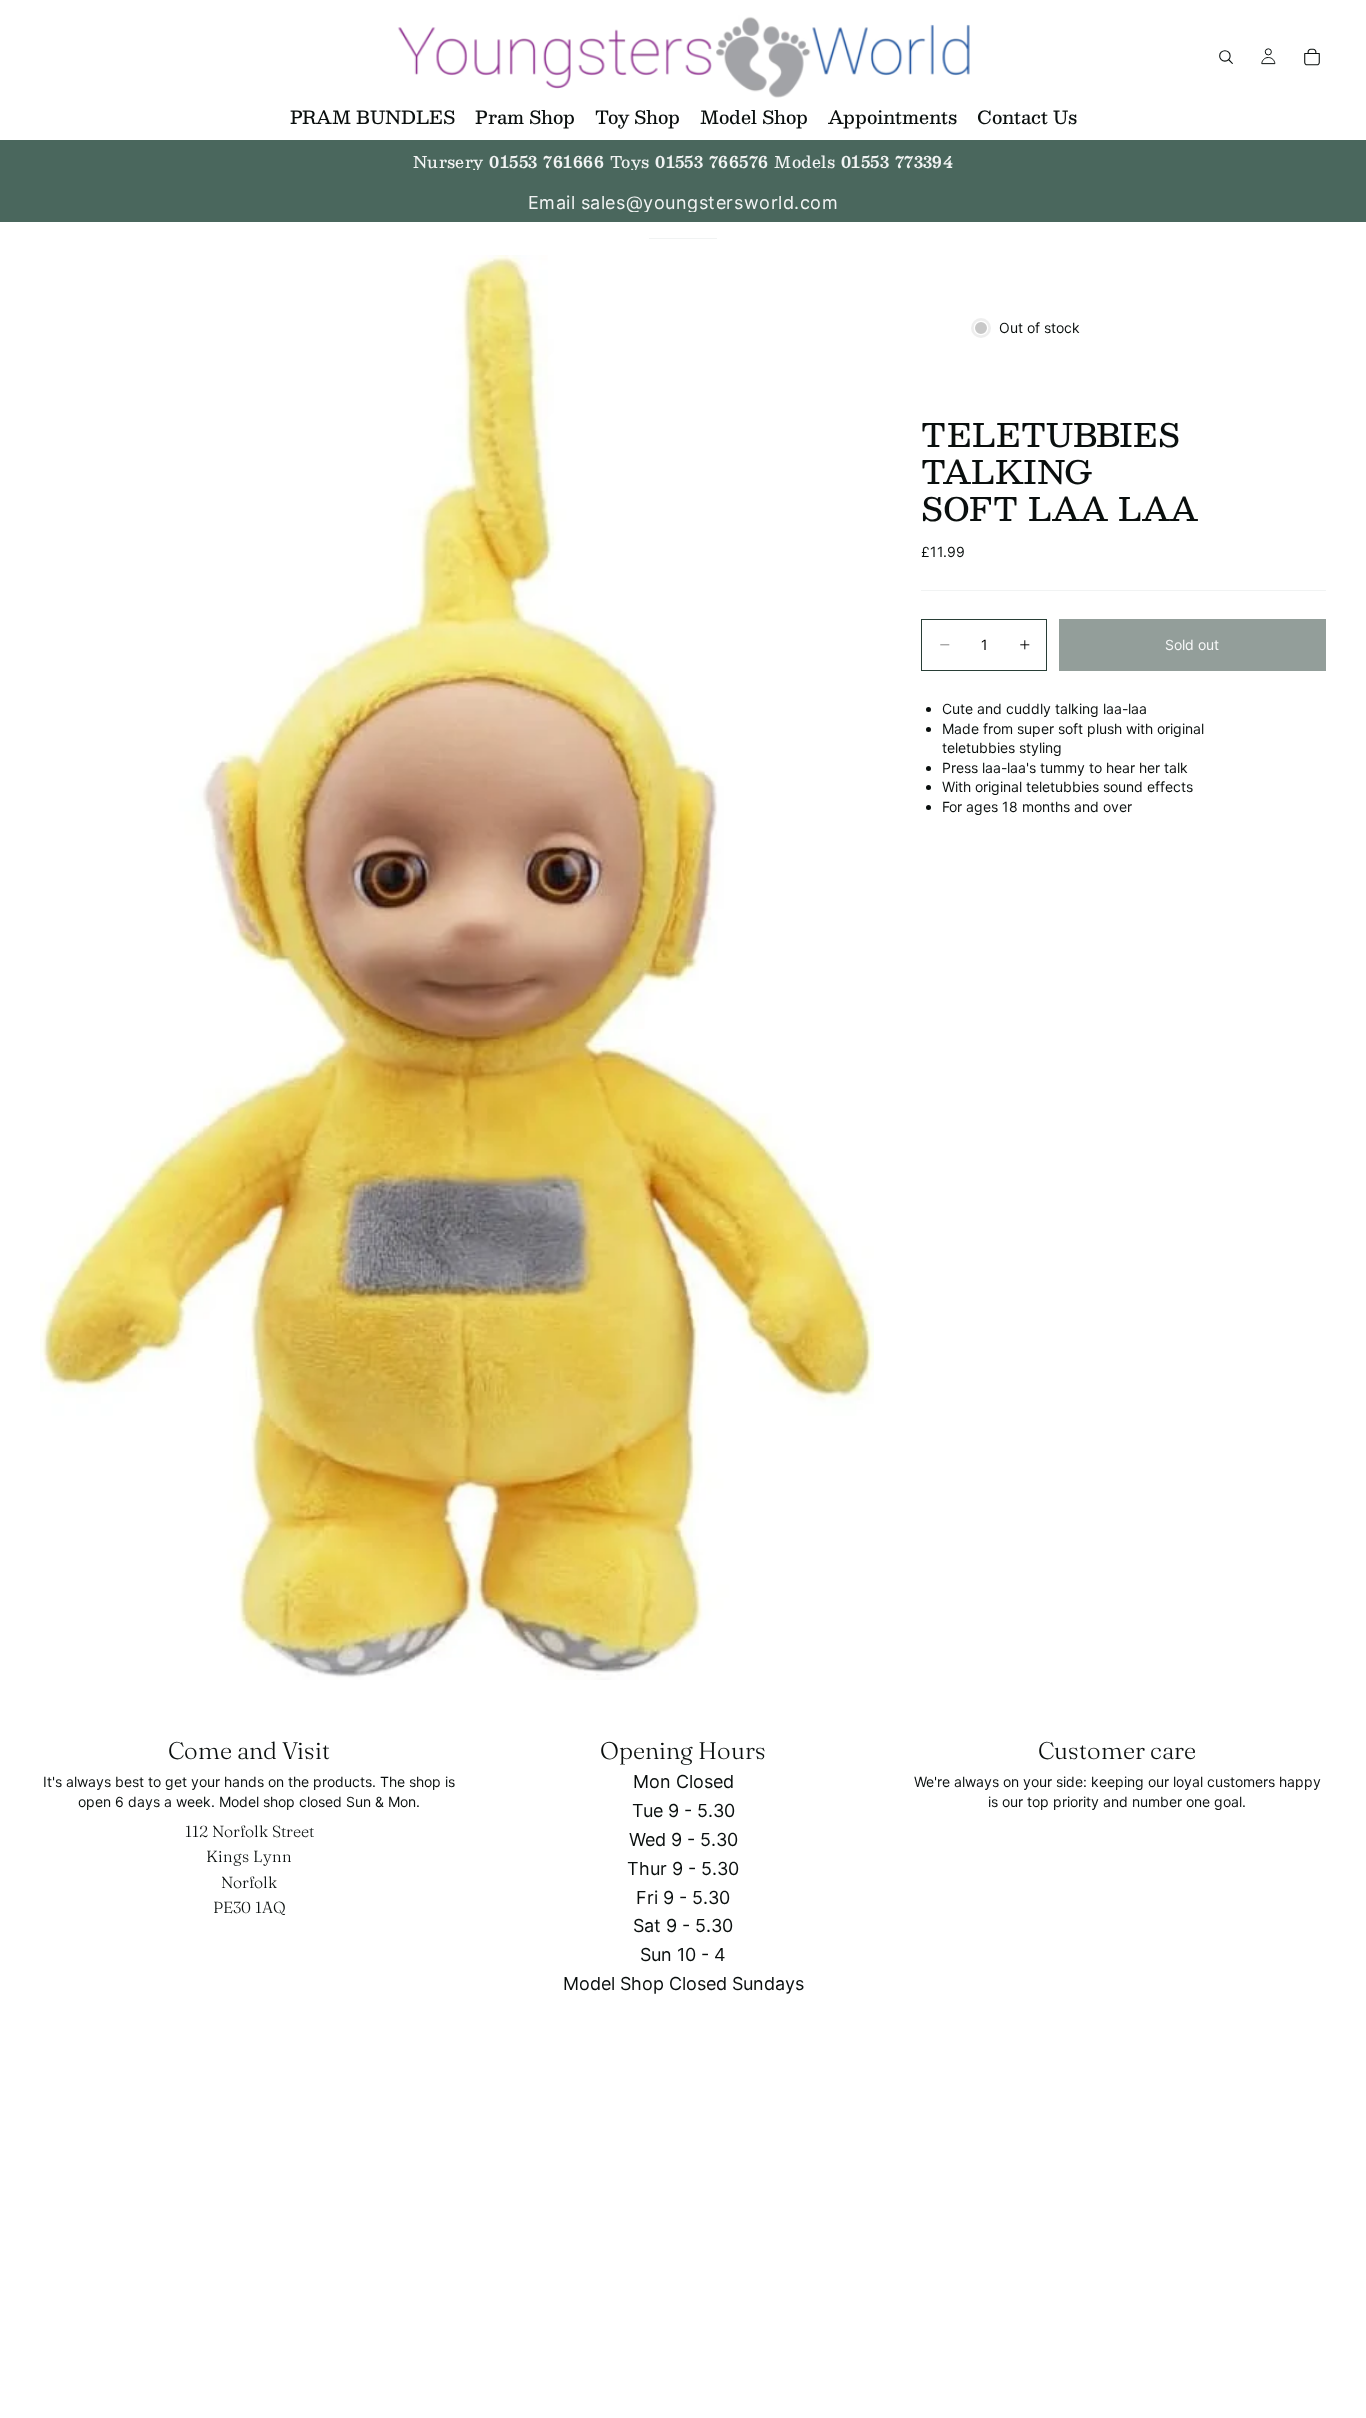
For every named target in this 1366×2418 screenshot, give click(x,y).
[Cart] (1312, 57)
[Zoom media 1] (457, 967)
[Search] (1226, 57)
